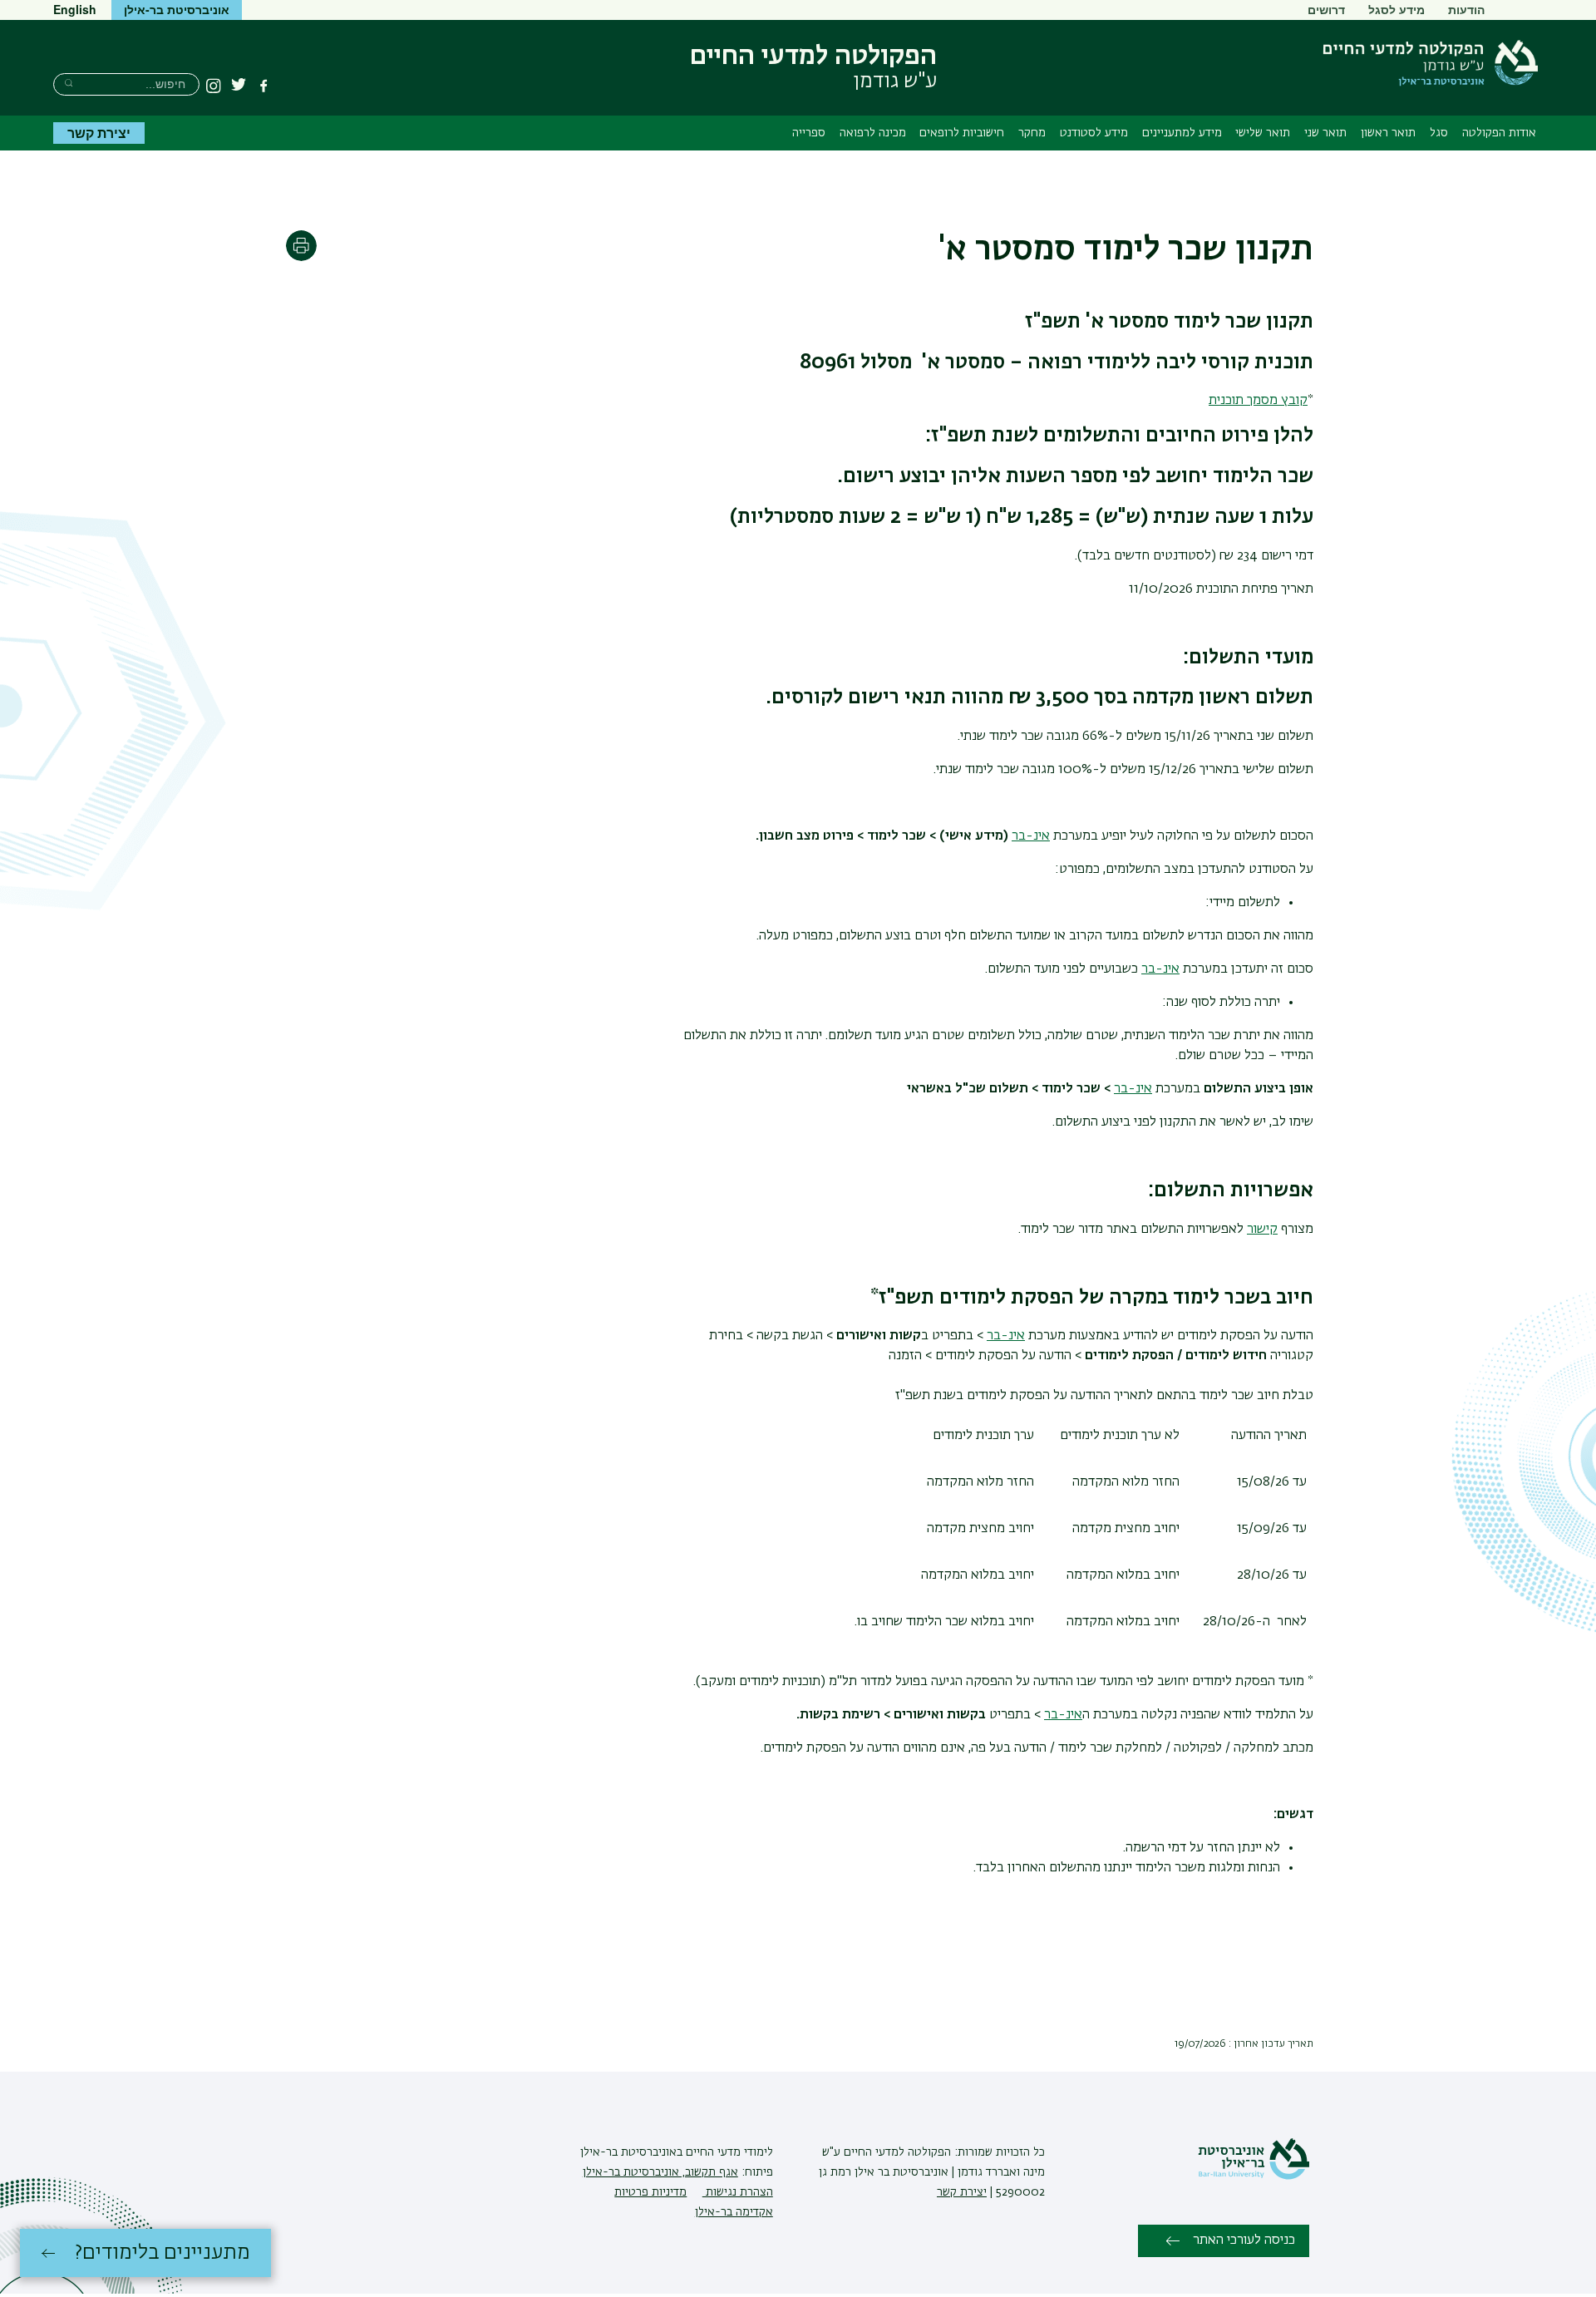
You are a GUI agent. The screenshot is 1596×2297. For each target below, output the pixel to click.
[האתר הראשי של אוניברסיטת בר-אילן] (1254, 2176)
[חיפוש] (69, 83)
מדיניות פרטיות (650, 2192)
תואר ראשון (1388, 133)
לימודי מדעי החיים (728, 2152)
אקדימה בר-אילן (734, 2212)
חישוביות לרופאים (962, 133)
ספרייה (809, 133)
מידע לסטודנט (1094, 133)
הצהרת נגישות (738, 2192)
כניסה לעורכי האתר (1244, 2240)
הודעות (1466, 9)
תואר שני (1325, 133)
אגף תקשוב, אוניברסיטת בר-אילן (660, 2172)
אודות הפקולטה (1499, 133)
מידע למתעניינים (1182, 133)
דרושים (1326, 9)
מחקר (1032, 133)
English (75, 9)
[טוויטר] (239, 86)
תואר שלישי (1263, 133)
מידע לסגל (1396, 9)
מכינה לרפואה (873, 133)
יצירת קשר (99, 133)
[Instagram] (214, 86)
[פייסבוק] (264, 86)
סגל (1439, 133)
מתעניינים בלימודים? (163, 2253)
